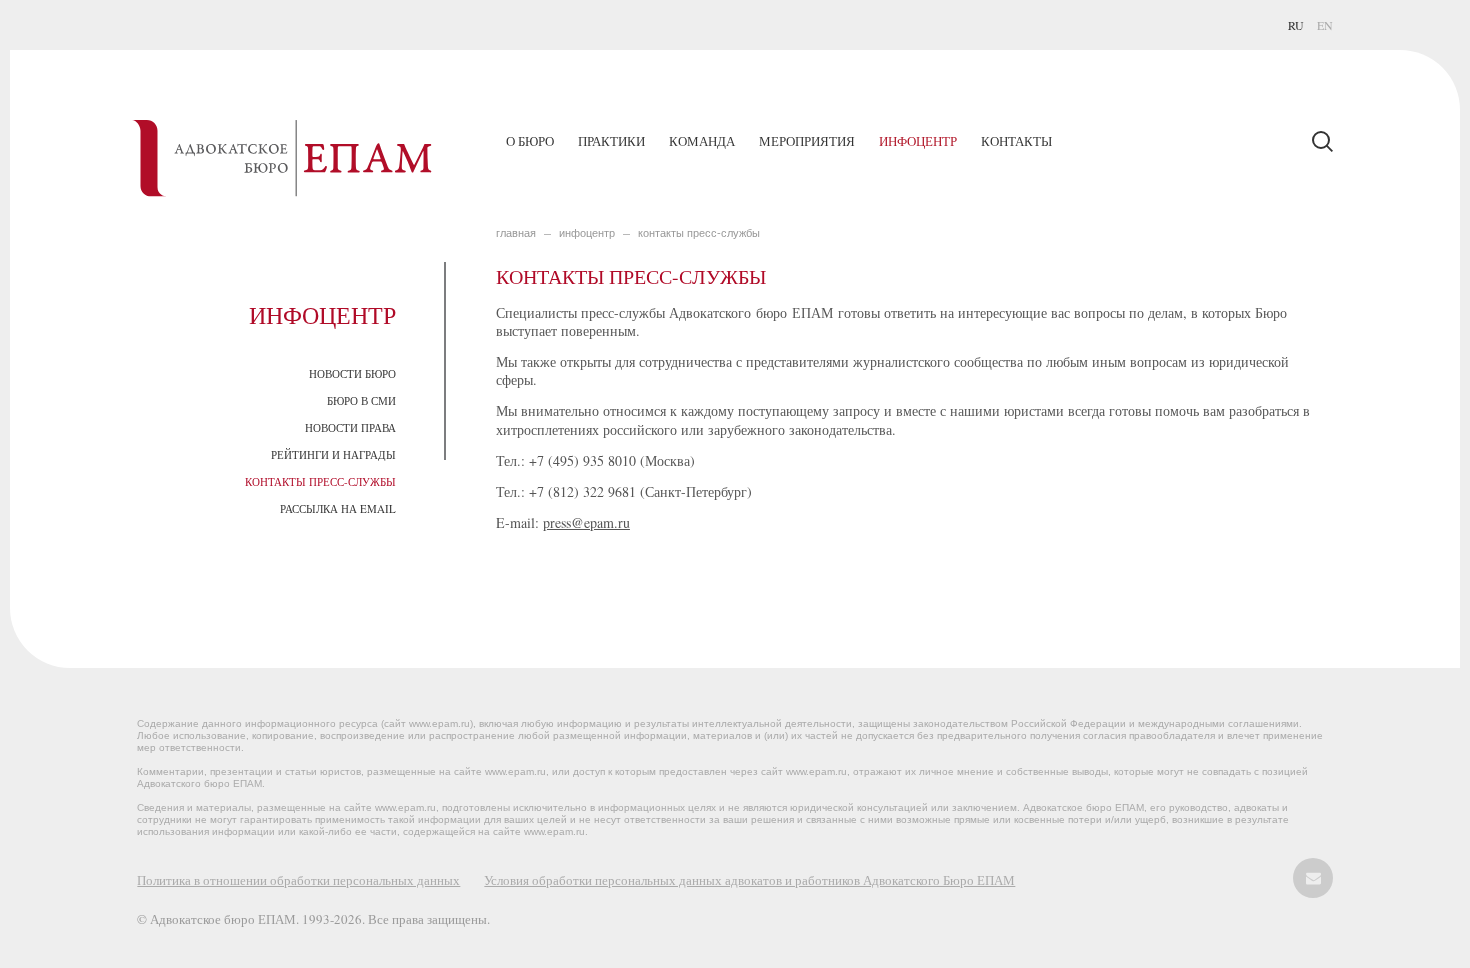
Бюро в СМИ (361, 400)
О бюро (530, 141)
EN (1325, 25)
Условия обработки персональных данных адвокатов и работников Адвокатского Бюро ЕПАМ (749, 880)
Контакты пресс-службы (320, 481)
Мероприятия (807, 141)
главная (516, 233)
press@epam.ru (586, 522)
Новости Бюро (352, 373)
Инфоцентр (918, 141)
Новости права (350, 427)
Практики (611, 141)
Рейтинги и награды (333, 454)
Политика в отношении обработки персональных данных (298, 880)
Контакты (1016, 141)
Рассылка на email (338, 508)
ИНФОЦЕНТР (587, 233)
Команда (702, 141)
